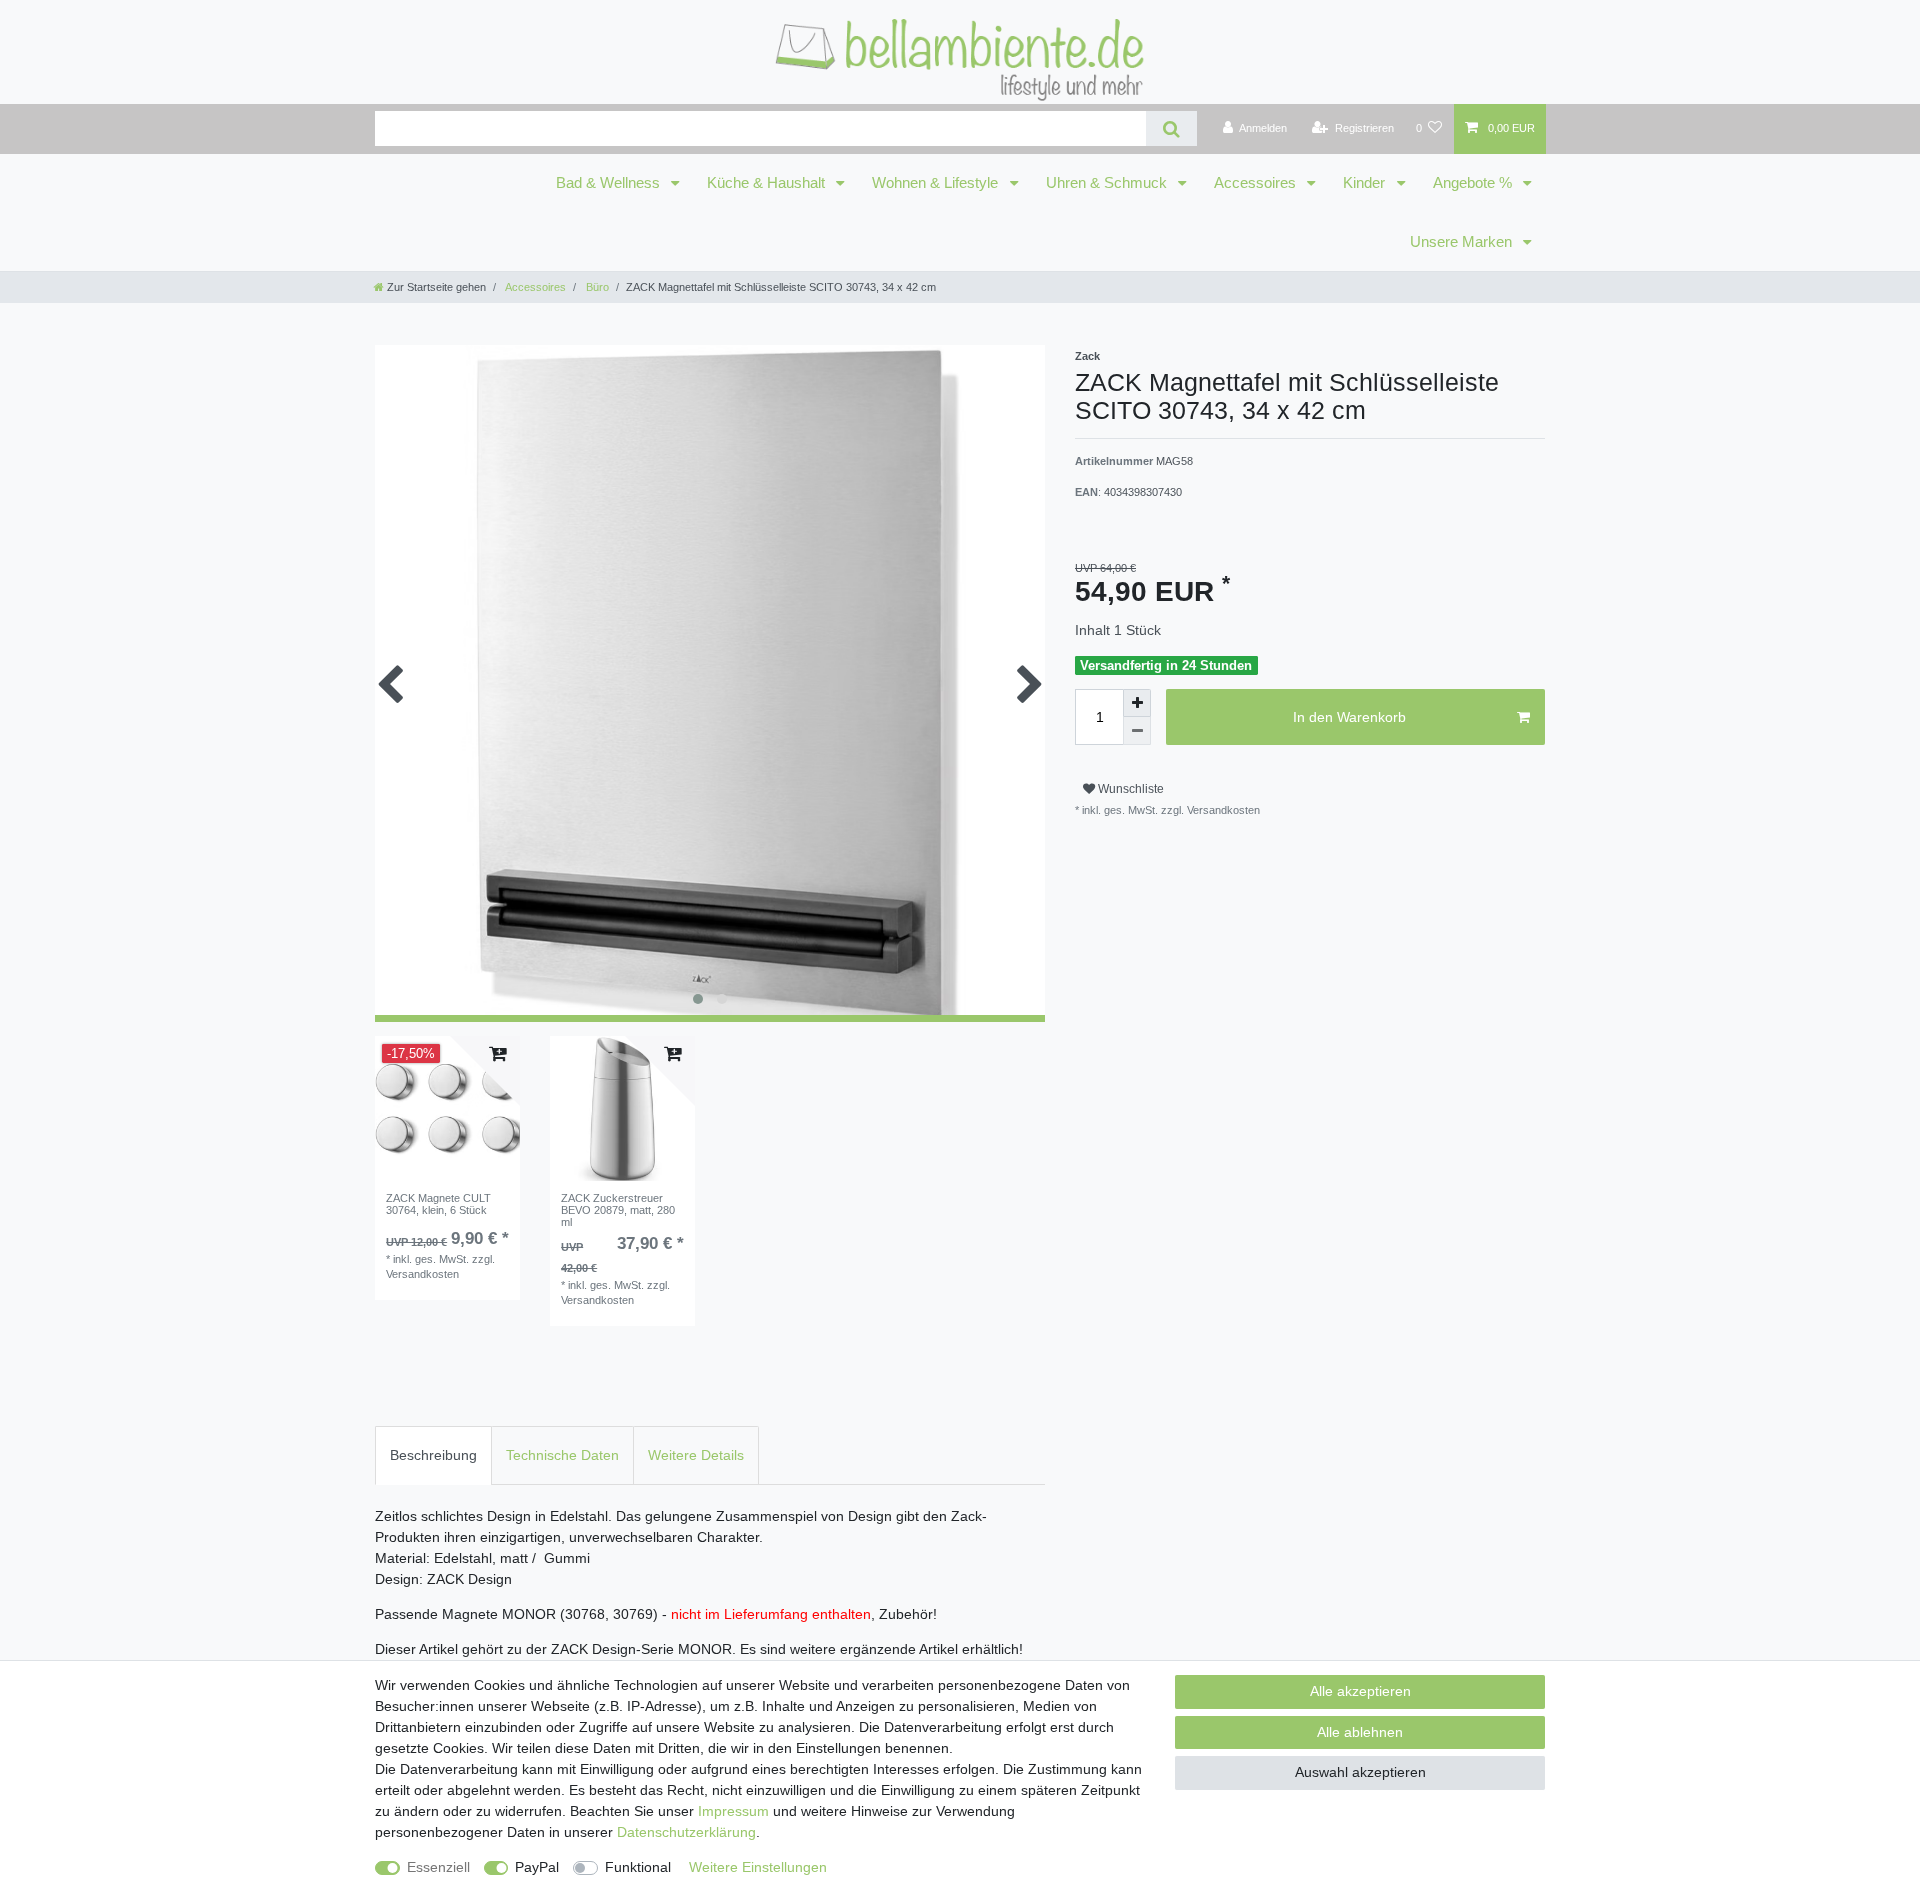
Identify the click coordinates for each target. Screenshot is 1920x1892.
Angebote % (1474, 183)
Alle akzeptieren (1360, 1691)
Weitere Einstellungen (758, 1867)
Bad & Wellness (610, 183)
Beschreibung (433, 1455)
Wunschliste (1129, 789)
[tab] (433, 1455)
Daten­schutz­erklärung (686, 1832)
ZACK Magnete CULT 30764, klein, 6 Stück (438, 1204)
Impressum (733, 1811)
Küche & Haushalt (768, 183)
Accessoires (1257, 183)
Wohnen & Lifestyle (937, 183)
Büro (596, 287)
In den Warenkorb (1349, 717)
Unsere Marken (1463, 242)
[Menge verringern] (1137, 731)
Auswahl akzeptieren (1360, 1772)
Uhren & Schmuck (1108, 183)
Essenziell (438, 1867)
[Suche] (1171, 128)
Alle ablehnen (1360, 1732)
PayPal (537, 1867)
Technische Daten (562, 1455)
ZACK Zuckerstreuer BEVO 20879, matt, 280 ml (618, 1210)
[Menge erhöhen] (1137, 703)
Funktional (638, 1867)
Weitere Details (696, 1455)
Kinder (1366, 183)
